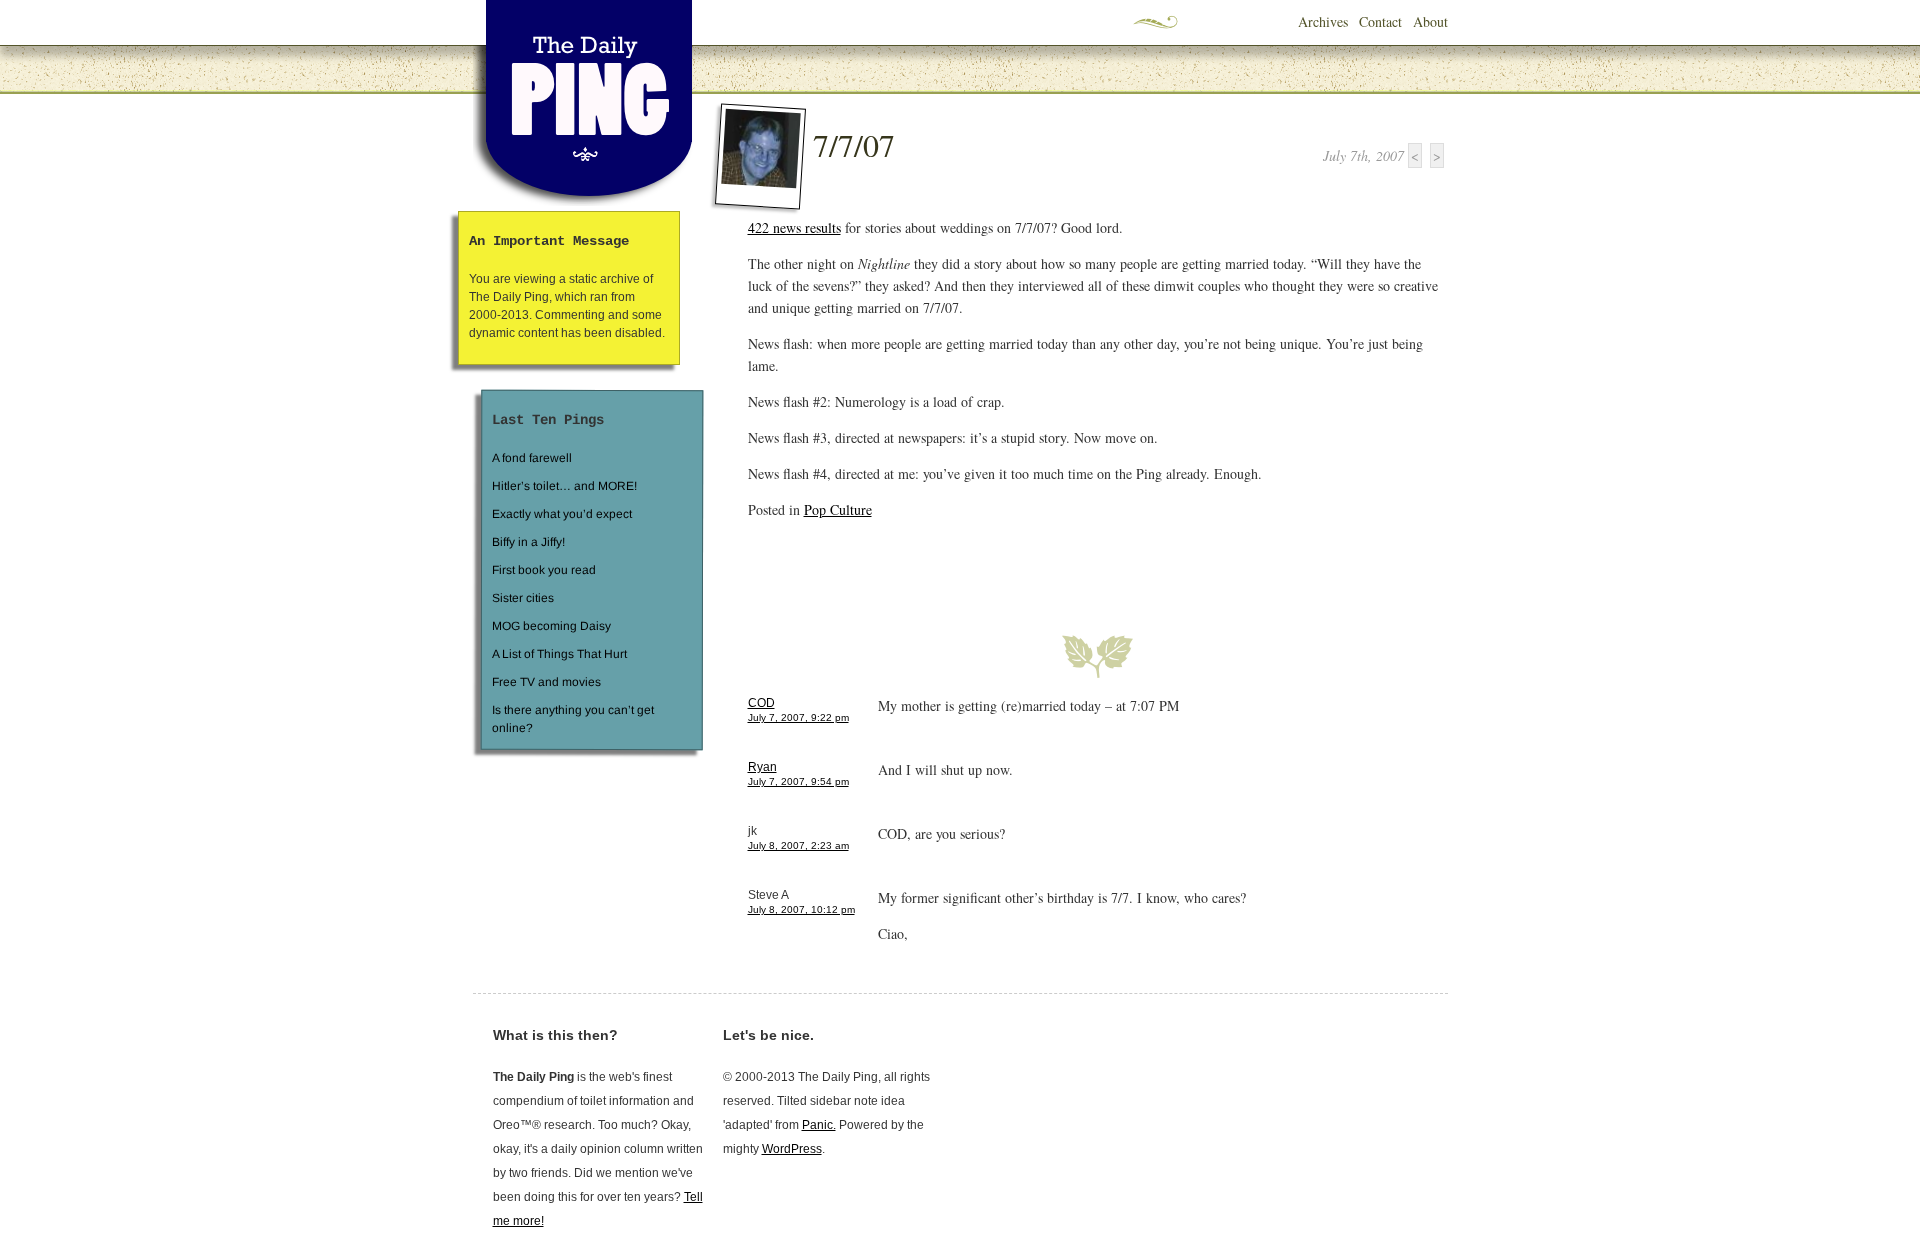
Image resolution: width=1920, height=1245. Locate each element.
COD (761, 703)
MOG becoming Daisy (550, 626)
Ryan (762, 767)
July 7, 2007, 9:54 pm (798, 781)
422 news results (794, 227)
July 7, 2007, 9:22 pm (798, 717)
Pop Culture (838, 509)
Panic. (819, 1125)
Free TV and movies (545, 682)
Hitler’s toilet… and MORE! (564, 486)
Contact (1380, 21)
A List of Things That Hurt (558, 654)
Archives (1323, 21)
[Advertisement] (982, 565)
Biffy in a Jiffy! (528, 542)
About (1430, 21)
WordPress (792, 1149)
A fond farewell (532, 458)
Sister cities (522, 598)
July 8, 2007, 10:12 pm (801, 909)
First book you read (543, 570)
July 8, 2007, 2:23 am (798, 845)
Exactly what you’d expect (562, 514)
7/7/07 (854, 144)
